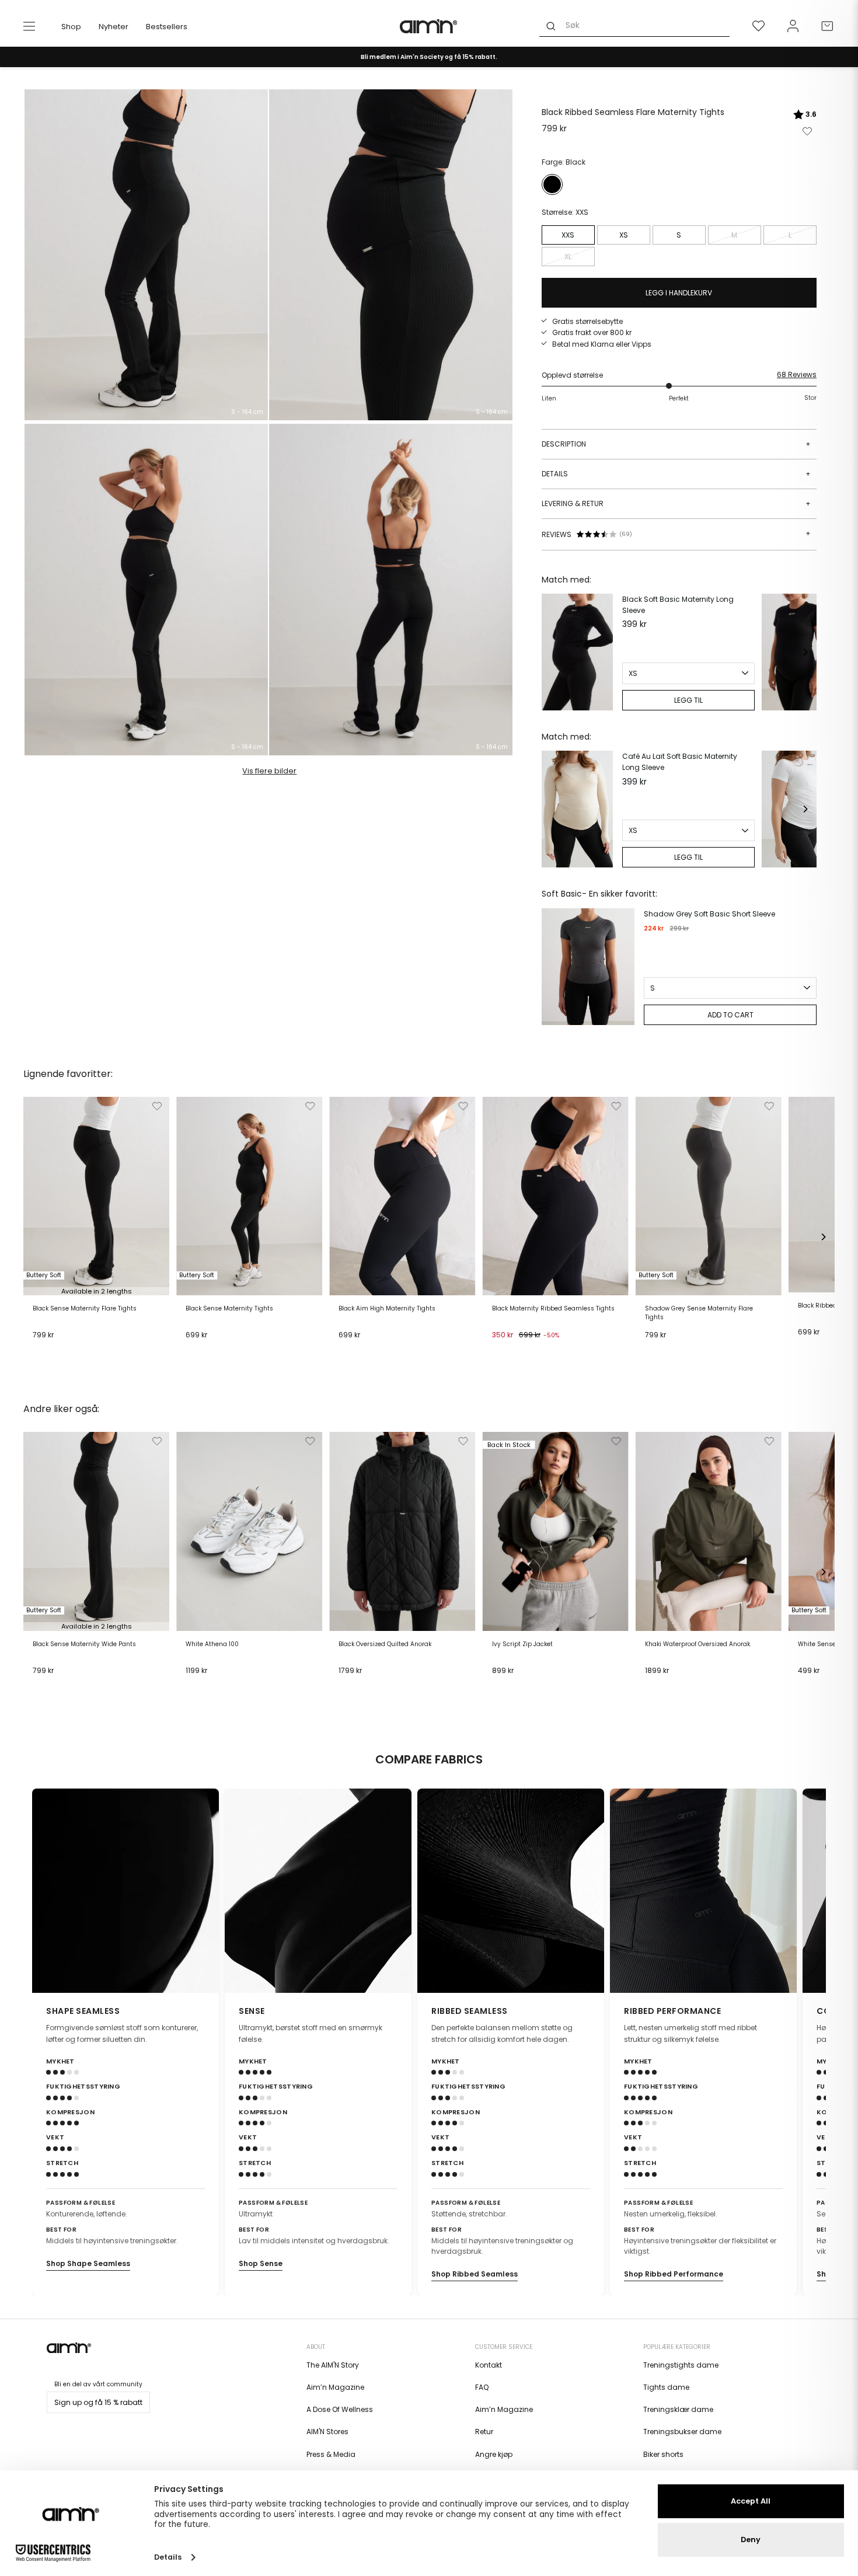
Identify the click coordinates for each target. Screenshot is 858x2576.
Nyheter (114, 27)
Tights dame (666, 2387)
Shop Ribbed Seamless (475, 2274)
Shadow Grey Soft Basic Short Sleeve (709, 914)
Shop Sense (261, 2263)
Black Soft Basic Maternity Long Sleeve (678, 605)
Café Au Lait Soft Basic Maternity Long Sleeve (680, 762)
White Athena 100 (212, 1644)
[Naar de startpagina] (429, 26)
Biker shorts (663, 2454)
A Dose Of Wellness (340, 2409)
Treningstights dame (681, 2365)
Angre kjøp (494, 2454)
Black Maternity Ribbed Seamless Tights (553, 1309)
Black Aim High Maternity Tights (387, 1309)
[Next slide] (810, 1891)
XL (568, 257)
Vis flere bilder (269, 771)
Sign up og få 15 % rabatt (98, 2402)
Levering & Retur (676, 503)
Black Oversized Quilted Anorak (385, 1644)
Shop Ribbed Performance (674, 2274)
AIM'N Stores (327, 2432)
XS (624, 235)
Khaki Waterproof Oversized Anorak (697, 1644)
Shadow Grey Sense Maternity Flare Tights (699, 1313)
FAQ (482, 2387)
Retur (484, 2432)
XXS (568, 235)
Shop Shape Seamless (88, 2263)
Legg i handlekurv (68, 1350)
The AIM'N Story (333, 2365)
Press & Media (331, 2454)
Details (676, 474)
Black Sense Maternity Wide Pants (84, 1644)
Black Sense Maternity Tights (229, 1309)
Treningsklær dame (678, 2409)
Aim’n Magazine (335, 2387)
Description (676, 444)
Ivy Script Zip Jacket (522, 1644)
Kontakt (489, 2365)
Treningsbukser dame (682, 2432)
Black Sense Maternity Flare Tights (85, 1309)
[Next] (805, 652)
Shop (71, 27)
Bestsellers (167, 27)
